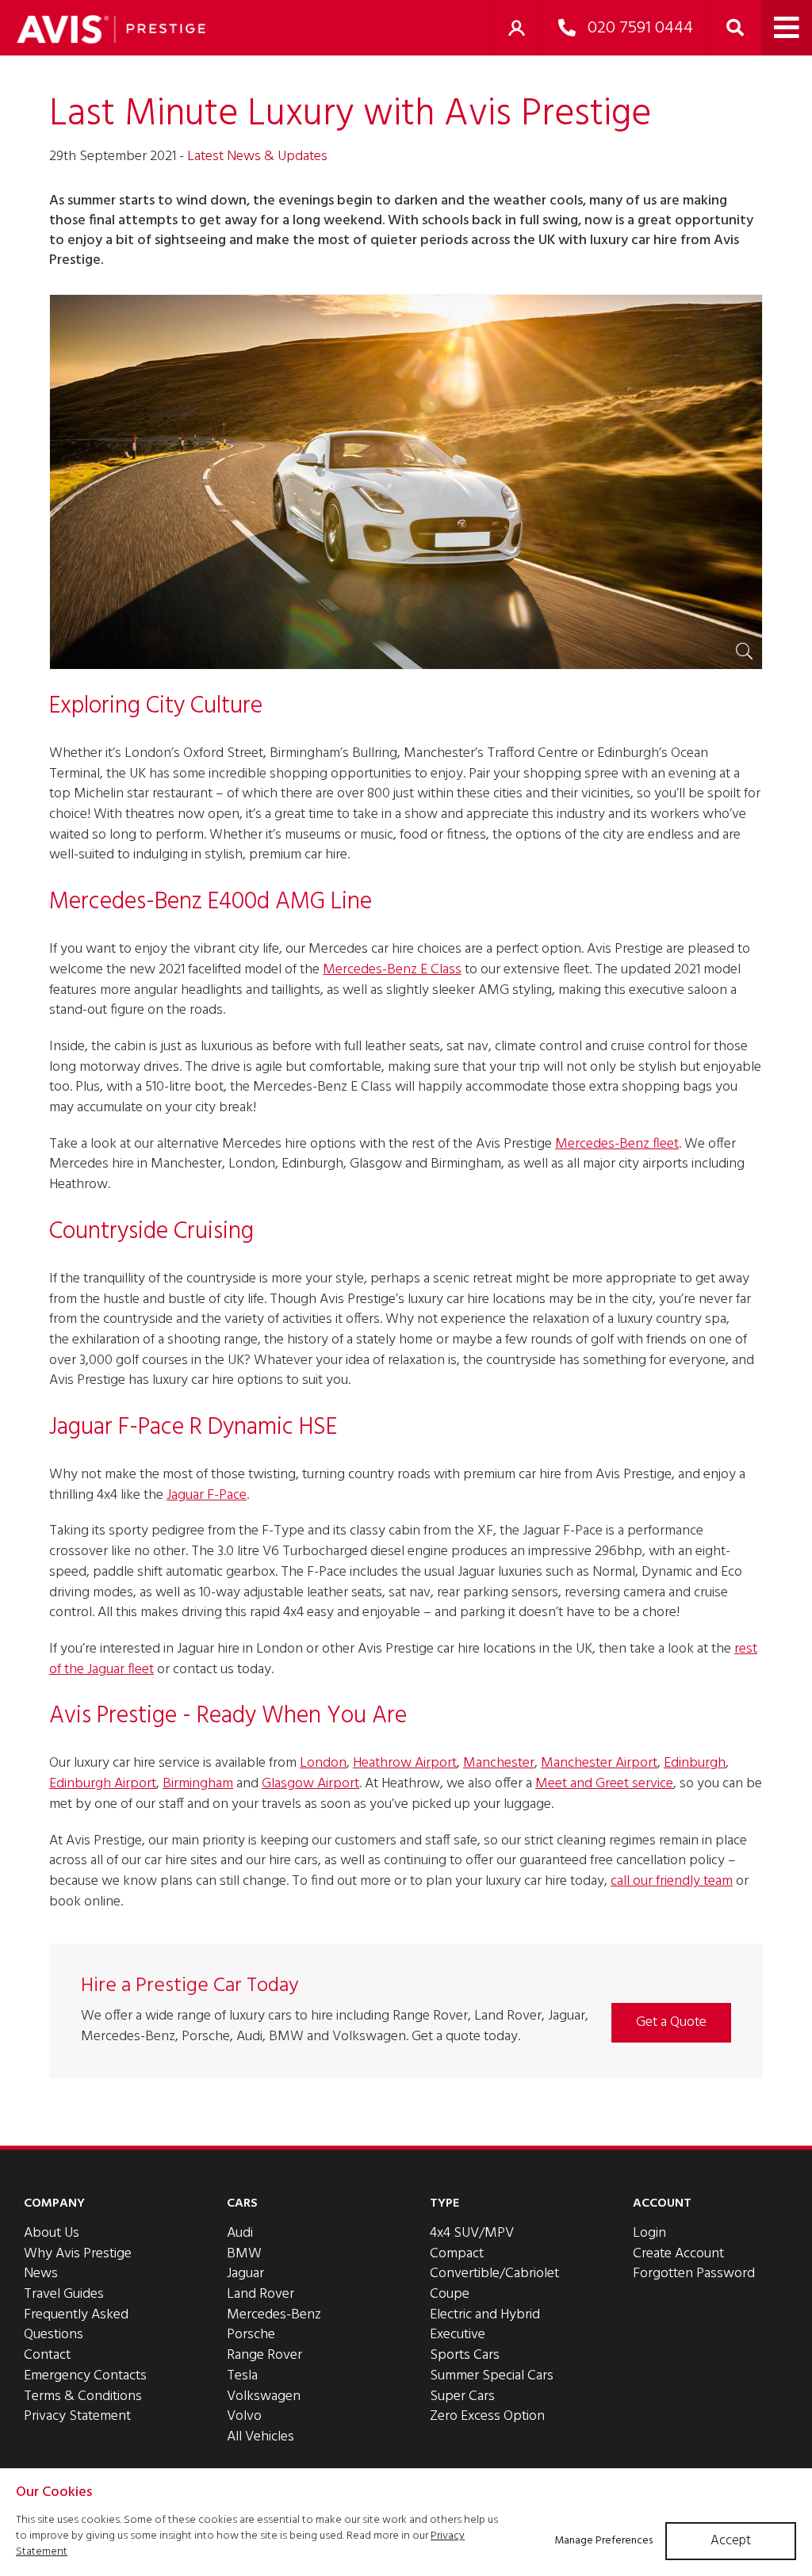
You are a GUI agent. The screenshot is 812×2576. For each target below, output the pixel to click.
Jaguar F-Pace (207, 1495)
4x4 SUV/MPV (472, 2233)
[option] (406, 482)
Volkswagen (264, 2396)
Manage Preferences (603, 2541)
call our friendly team (672, 1881)
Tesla (242, 2376)
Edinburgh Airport (103, 1784)
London (323, 1763)
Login (649, 2233)
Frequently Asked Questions (76, 2325)
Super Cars (462, 2396)
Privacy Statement (77, 2416)
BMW (244, 2254)
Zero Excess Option (487, 2416)
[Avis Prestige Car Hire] (111, 29)
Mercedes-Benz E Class (392, 970)
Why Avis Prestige (78, 2254)
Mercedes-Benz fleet (617, 1144)
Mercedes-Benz (274, 2315)
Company (54, 2203)
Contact (47, 2355)
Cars (242, 2203)
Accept (731, 2541)
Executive (458, 2335)
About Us (52, 2233)
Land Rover (260, 2294)
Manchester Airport (599, 1763)
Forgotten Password (694, 2274)
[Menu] (787, 28)
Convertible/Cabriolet (494, 2274)
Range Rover (264, 2355)
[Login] (516, 28)
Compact (457, 2254)
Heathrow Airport (405, 1763)
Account (662, 2203)
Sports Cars (465, 2355)
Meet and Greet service (604, 1784)
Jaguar (245, 2274)
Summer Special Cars (492, 2376)
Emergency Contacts (85, 2376)
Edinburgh (695, 1763)
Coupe (450, 2294)
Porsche (251, 2335)
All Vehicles (260, 2437)
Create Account (678, 2254)
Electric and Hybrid (485, 2315)
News (41, 2274)
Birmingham (198, 1784)
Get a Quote (671, 2022)
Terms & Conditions (83, 2396)
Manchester (499, 1763)
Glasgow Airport (310, 1784)
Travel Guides (64, 2294)
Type (444, 2203)
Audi (240, 2233)
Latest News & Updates (257, 157)
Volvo (244, 2416)
